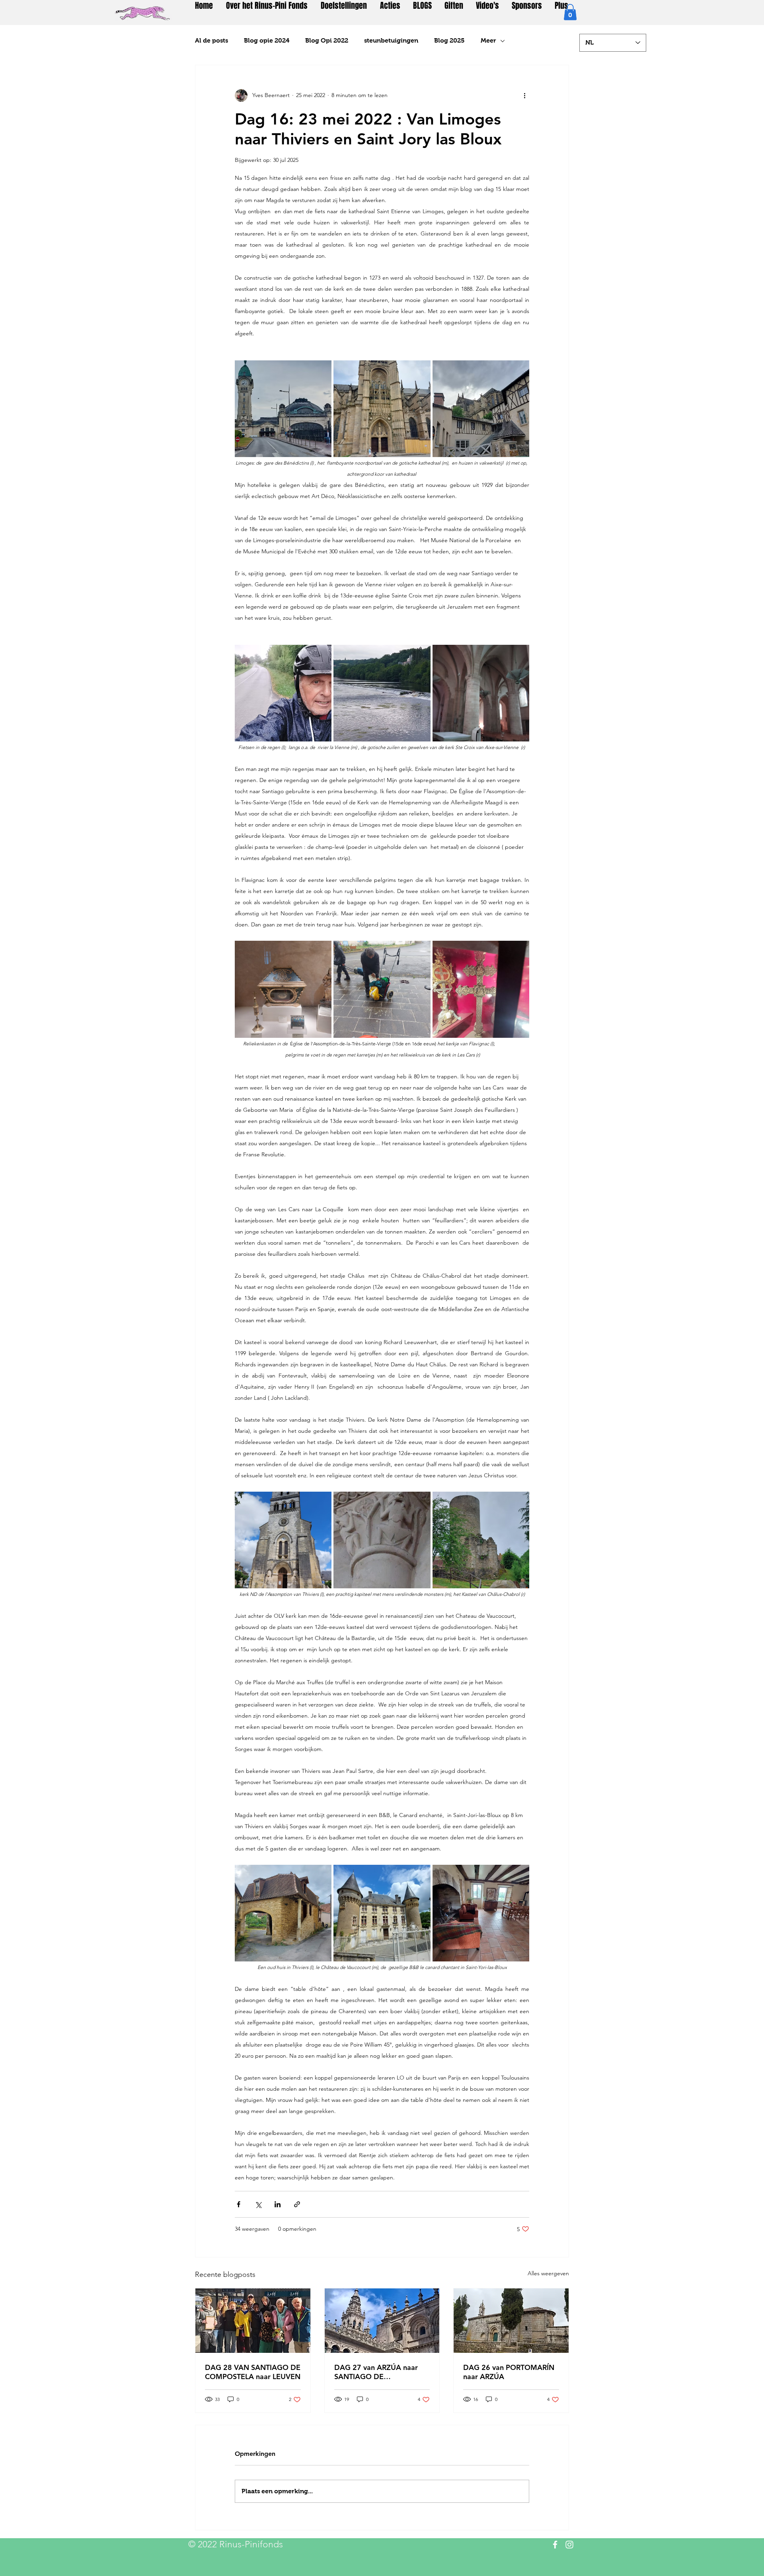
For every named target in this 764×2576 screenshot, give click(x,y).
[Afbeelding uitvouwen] (283, 409)
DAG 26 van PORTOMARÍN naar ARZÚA (509, 2372)
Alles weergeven (548, 2273)
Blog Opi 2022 (327, 40)
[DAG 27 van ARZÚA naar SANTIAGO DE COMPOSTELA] (382, 2321)
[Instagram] (569, 2545)
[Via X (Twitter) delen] (258, 2204)
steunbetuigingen (391, 40)
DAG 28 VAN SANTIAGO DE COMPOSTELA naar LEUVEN (253, 2372)
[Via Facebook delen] (239, 2204)
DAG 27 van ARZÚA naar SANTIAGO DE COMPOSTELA (376, 2372)
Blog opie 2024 (267, 40)
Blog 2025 (449, 40)
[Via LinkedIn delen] (278, 2204)
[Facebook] (555, 2545)
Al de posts (211, 40)
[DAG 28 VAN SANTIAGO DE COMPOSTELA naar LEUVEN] (253, 2321)
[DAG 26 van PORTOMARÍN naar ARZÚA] (511, 2321)
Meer (488, 40)
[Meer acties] (524, 95)
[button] (570, 12)
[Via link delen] (297, 2204)
